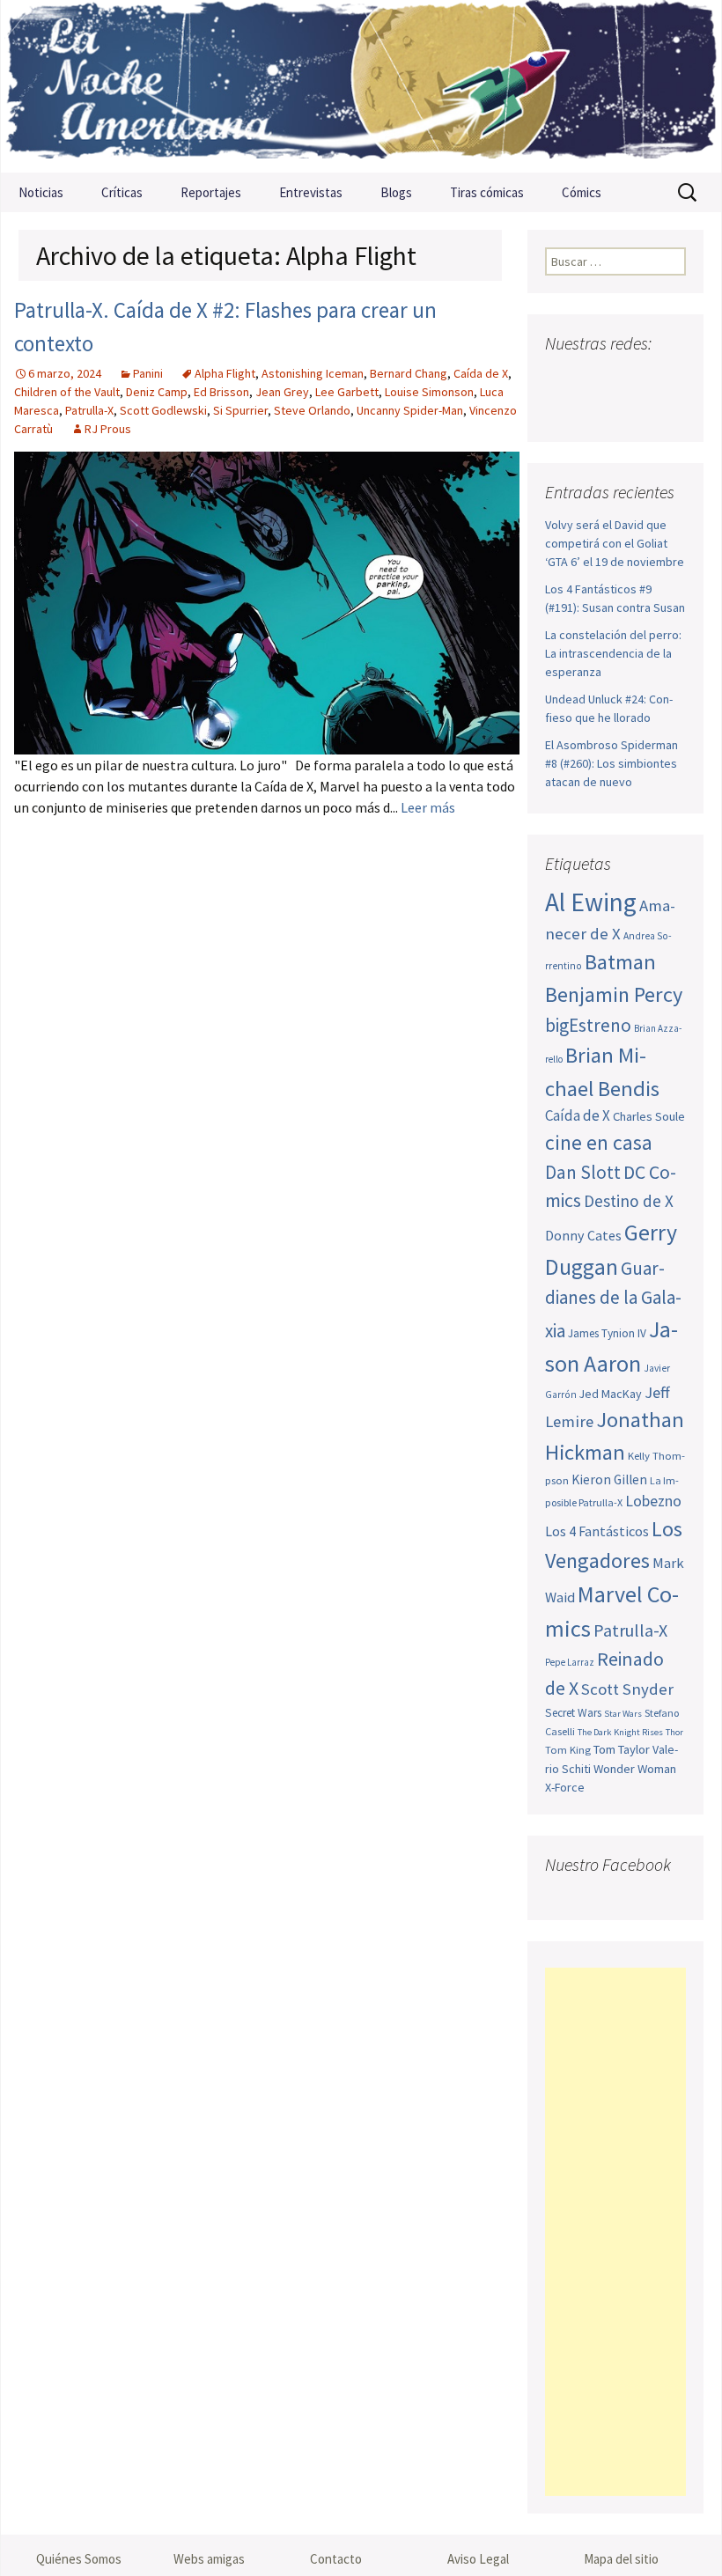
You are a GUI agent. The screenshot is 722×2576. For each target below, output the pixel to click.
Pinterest (661, 378)
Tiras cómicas (487, 192)
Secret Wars (573, 1713)
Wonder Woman (635, 1769)
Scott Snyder (627, 1689)
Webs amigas (209, 2559)
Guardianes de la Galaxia (613, 1299)
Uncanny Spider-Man (410, 410)
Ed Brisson (221, 392)
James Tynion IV (607, 1333)
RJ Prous (108, 429)
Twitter (594, 378)
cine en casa (599, 1142)
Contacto (336, 2559)
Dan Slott (583, 1172)
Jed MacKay (611, 1394)
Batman (620, 962)
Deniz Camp (157, 392)
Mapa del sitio (621, 2559)
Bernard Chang (409, 373)
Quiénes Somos (79, 2559)
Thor (674, 1732)
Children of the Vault (67, 392)
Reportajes (211, 192)
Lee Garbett (347, 392)
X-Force (565, 1787)
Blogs (396, 192)
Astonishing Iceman (313, 373)
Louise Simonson (429, 392)
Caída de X (481, 373)
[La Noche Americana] (361, 86)
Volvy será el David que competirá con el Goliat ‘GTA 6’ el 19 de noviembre (615, 543)
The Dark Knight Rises (620, 1732)
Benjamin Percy (614, 994)
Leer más (428, 807)
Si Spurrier (240, 410)
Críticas (122, 192)
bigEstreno (588, 1025)
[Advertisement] (615, 2232)
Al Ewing (591, 902)
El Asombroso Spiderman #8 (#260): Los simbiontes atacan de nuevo (611, 763)
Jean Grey (282, 392)
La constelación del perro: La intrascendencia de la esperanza (613, 653)
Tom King (568, 1750)
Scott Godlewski (163, 410)
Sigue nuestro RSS (597, 409)
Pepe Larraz (570, 1662)
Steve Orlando (312, 410)
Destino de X (629, 1201)
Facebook (560, 378)
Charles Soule (649, 1116)
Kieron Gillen (609, 1479)
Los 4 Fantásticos (597, 1531)
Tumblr (563, 409)
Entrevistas (311, 192)
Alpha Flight (225, 373)
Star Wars (623, 1714)
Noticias (41, 192)
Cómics (582, 192)
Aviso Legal (478, 2559)
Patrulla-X (89, 410)
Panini (148, 373)
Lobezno (653, 1501)
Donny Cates (583, 1235)
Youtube (627, 378)
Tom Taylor (622, 1749)
